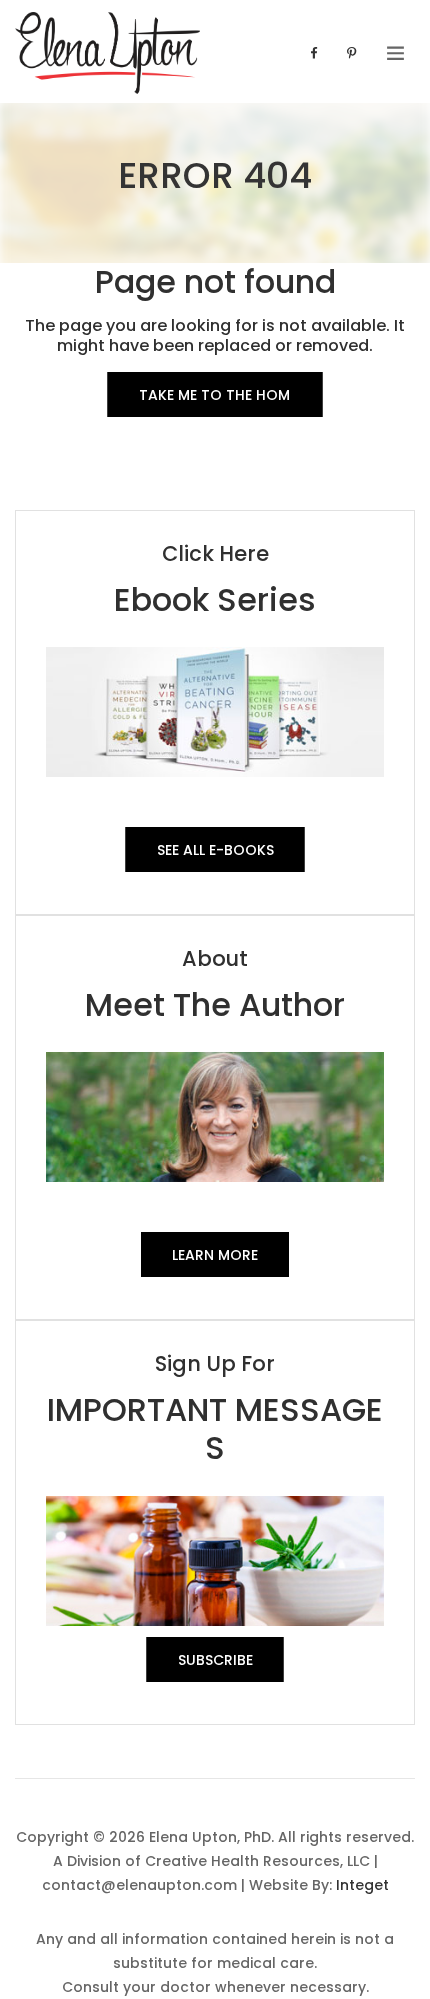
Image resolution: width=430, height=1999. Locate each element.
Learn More (215, 1255)
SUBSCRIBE (215, 1660)
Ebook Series (215, 599)
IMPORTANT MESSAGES (215, 1428)
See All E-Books (215, 850)
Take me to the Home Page (214, 401)
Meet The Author (215, 1004)
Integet (362, 1885)
